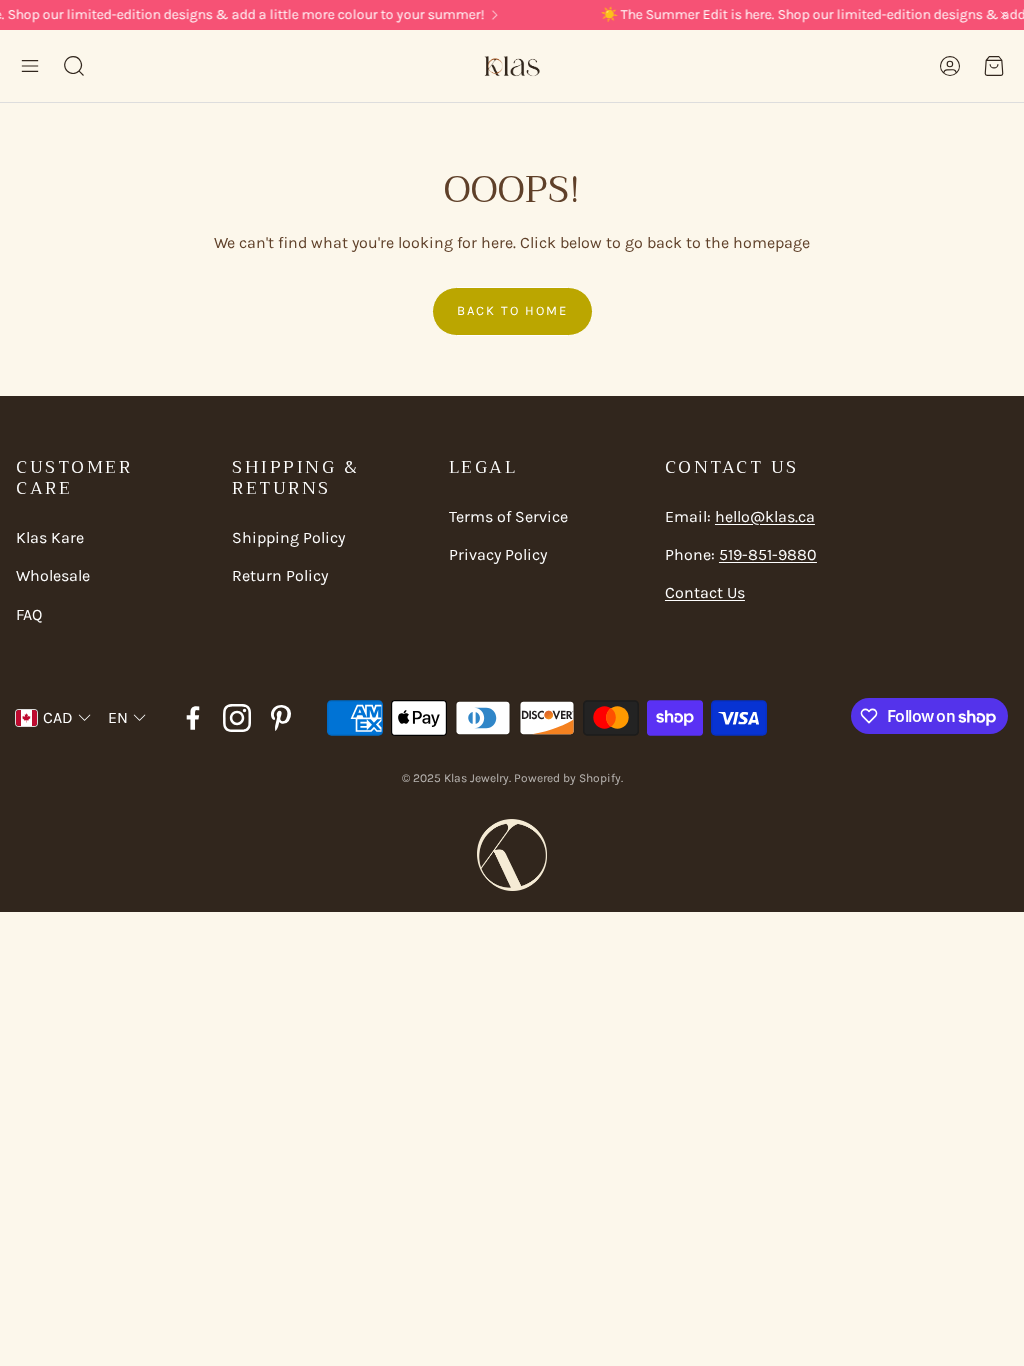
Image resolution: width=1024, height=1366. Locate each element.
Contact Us (705, 592)
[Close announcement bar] (1004, 15)
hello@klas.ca (765, 516)
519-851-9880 (768, 554)
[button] (30, 66)
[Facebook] (193, 718)
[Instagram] (237, 718)
